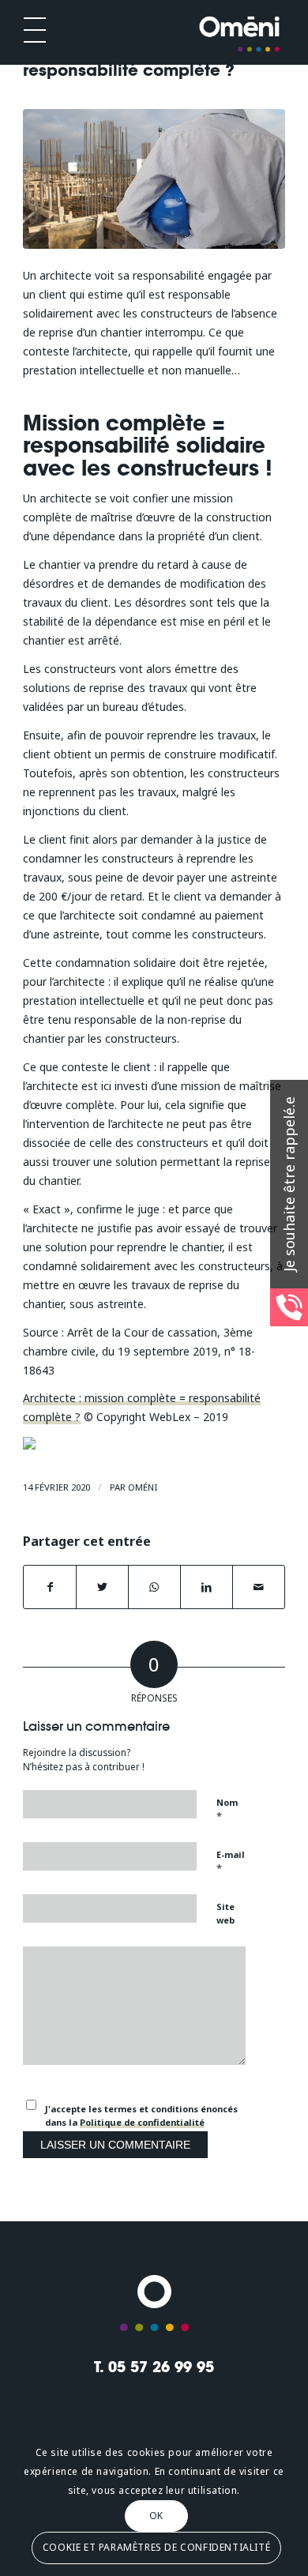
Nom (227, 1810)
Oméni (143, 1487)
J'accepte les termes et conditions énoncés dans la (141, 2115)
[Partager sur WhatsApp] (154, 1587)
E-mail (231, 1862)
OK (156, 2516)
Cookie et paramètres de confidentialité (156, 2547)
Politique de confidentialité (142, 2122)
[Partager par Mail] (259, 1587)
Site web (225, 1913)
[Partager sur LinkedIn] (207, 1587)
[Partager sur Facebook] (50, 1587)
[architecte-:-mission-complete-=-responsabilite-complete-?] (154, 179)
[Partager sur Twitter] (102, 1587)
